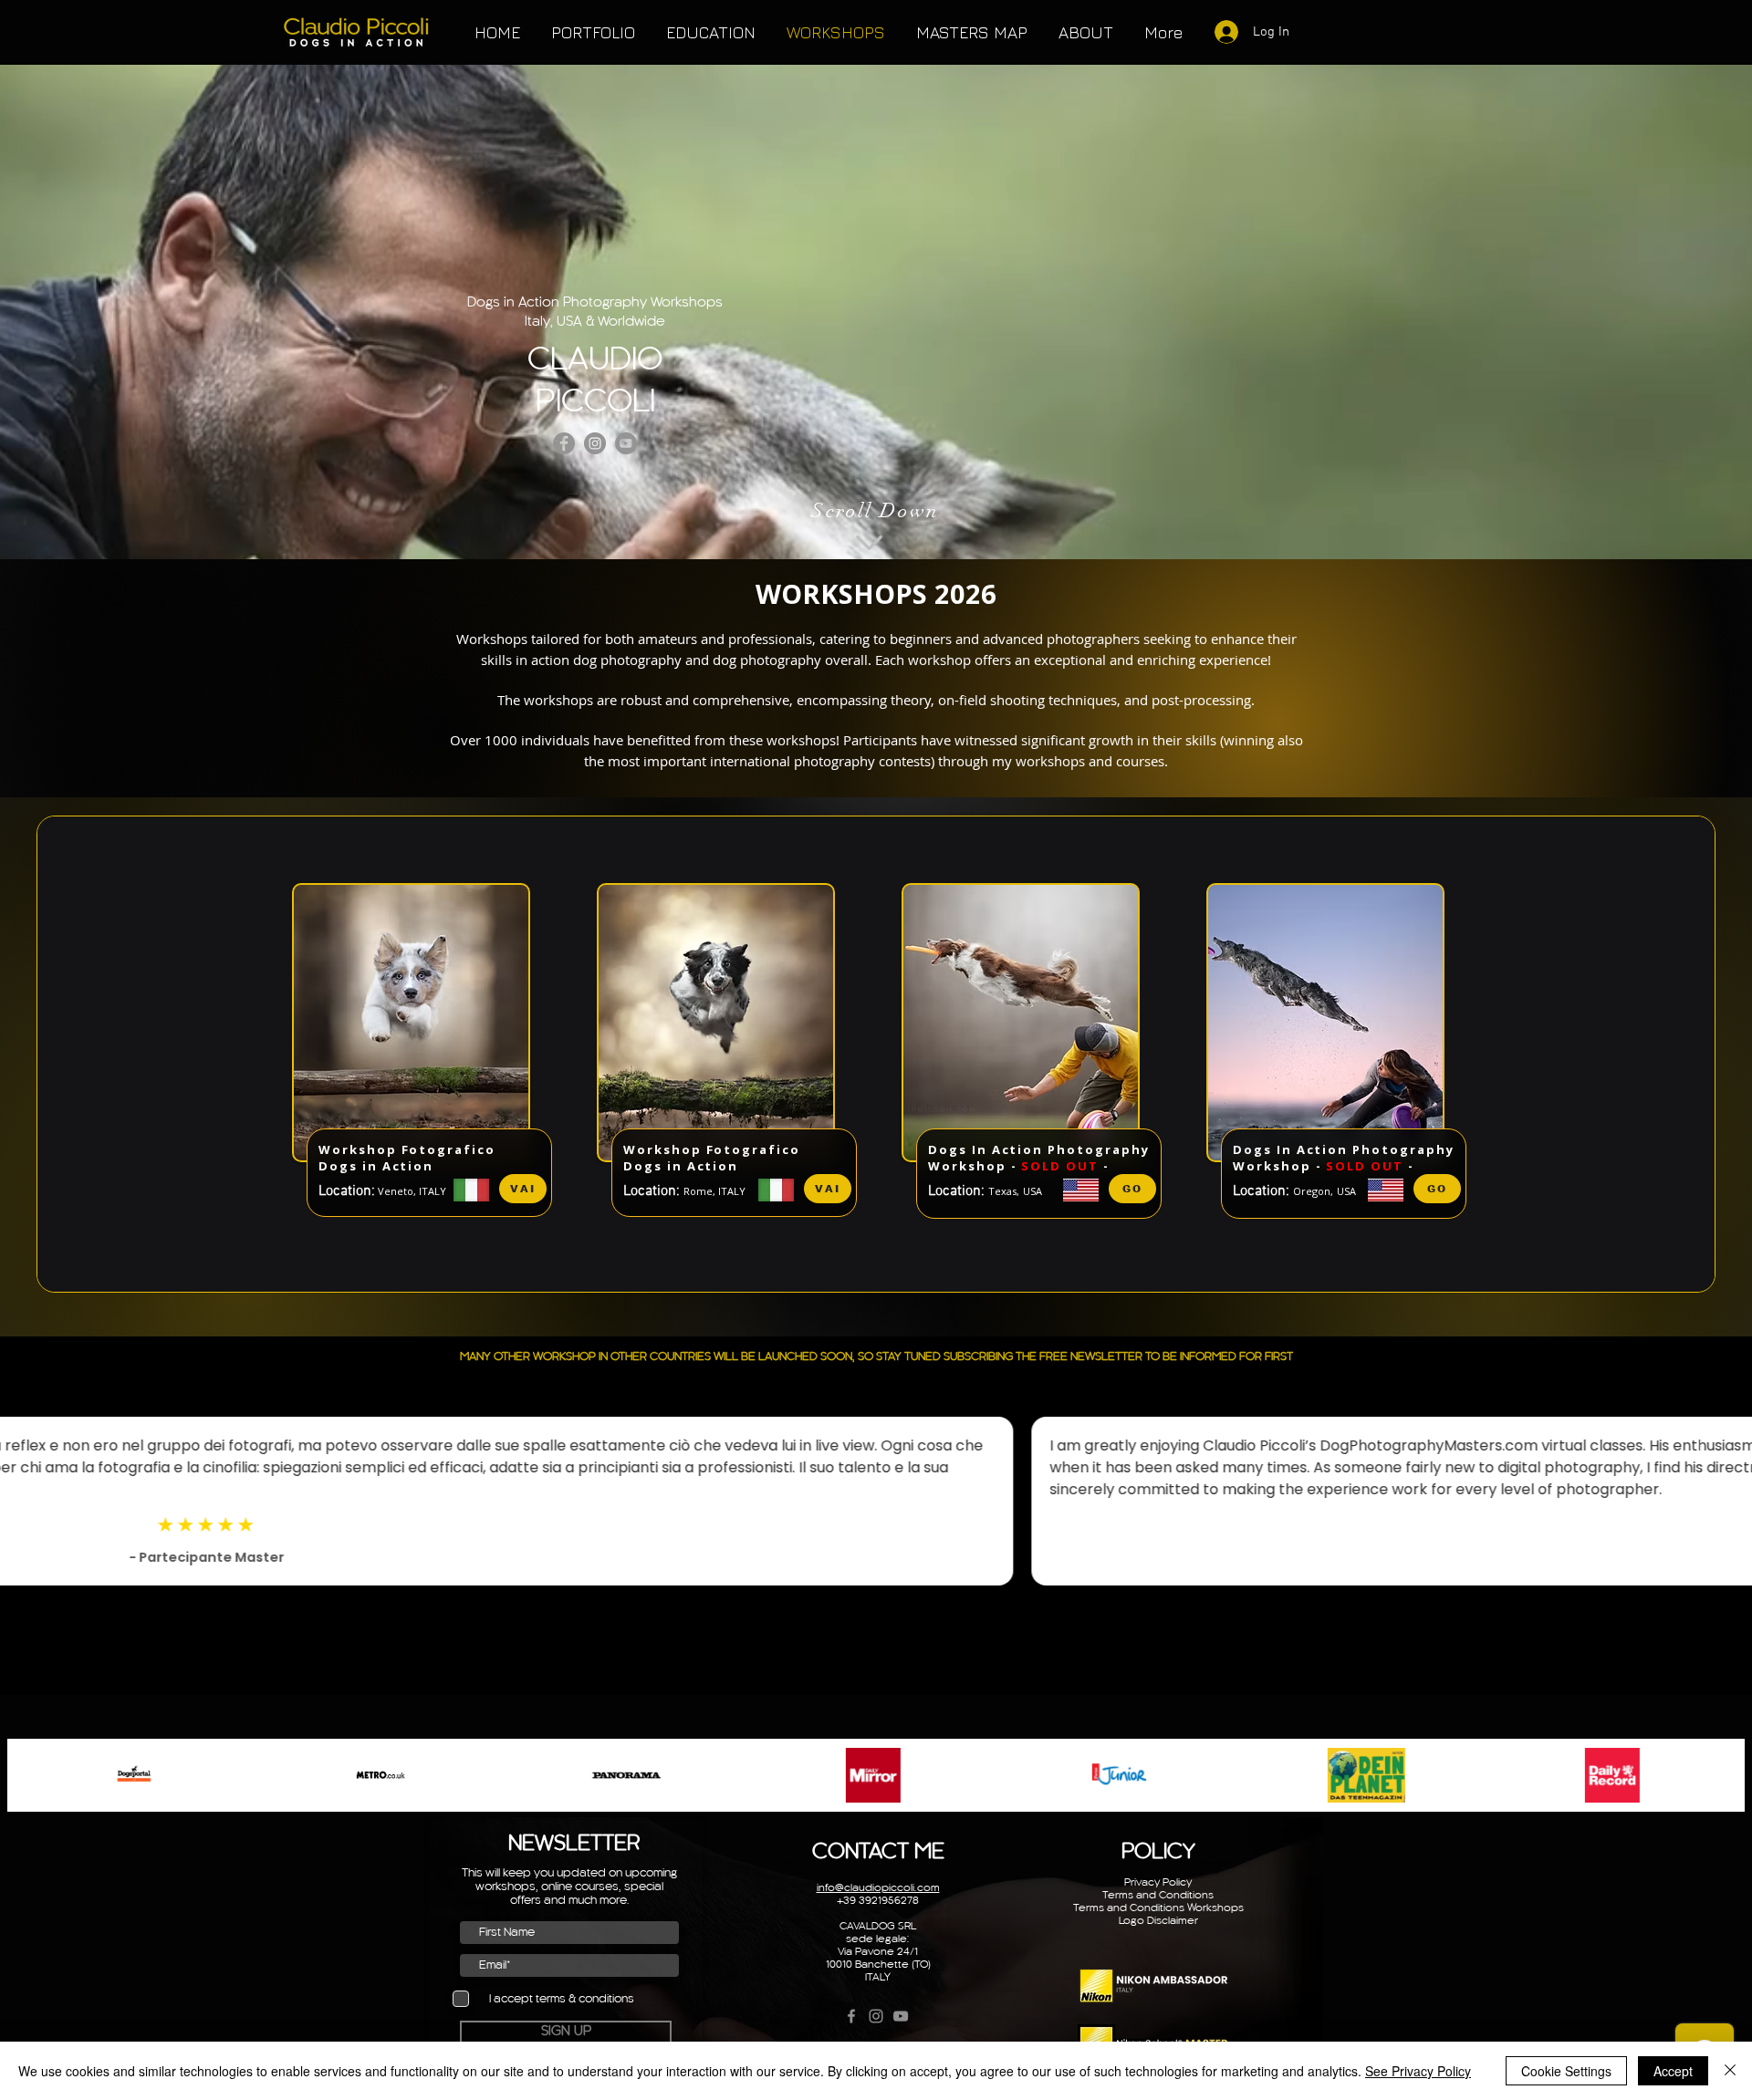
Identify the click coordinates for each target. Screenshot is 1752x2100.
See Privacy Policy (1418, 2071)
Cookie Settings (1566, 2071)
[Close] (1730, 2071)
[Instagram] (595, 443)
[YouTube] (626, 443)
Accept (1673, 2071)
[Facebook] (564, 443)
